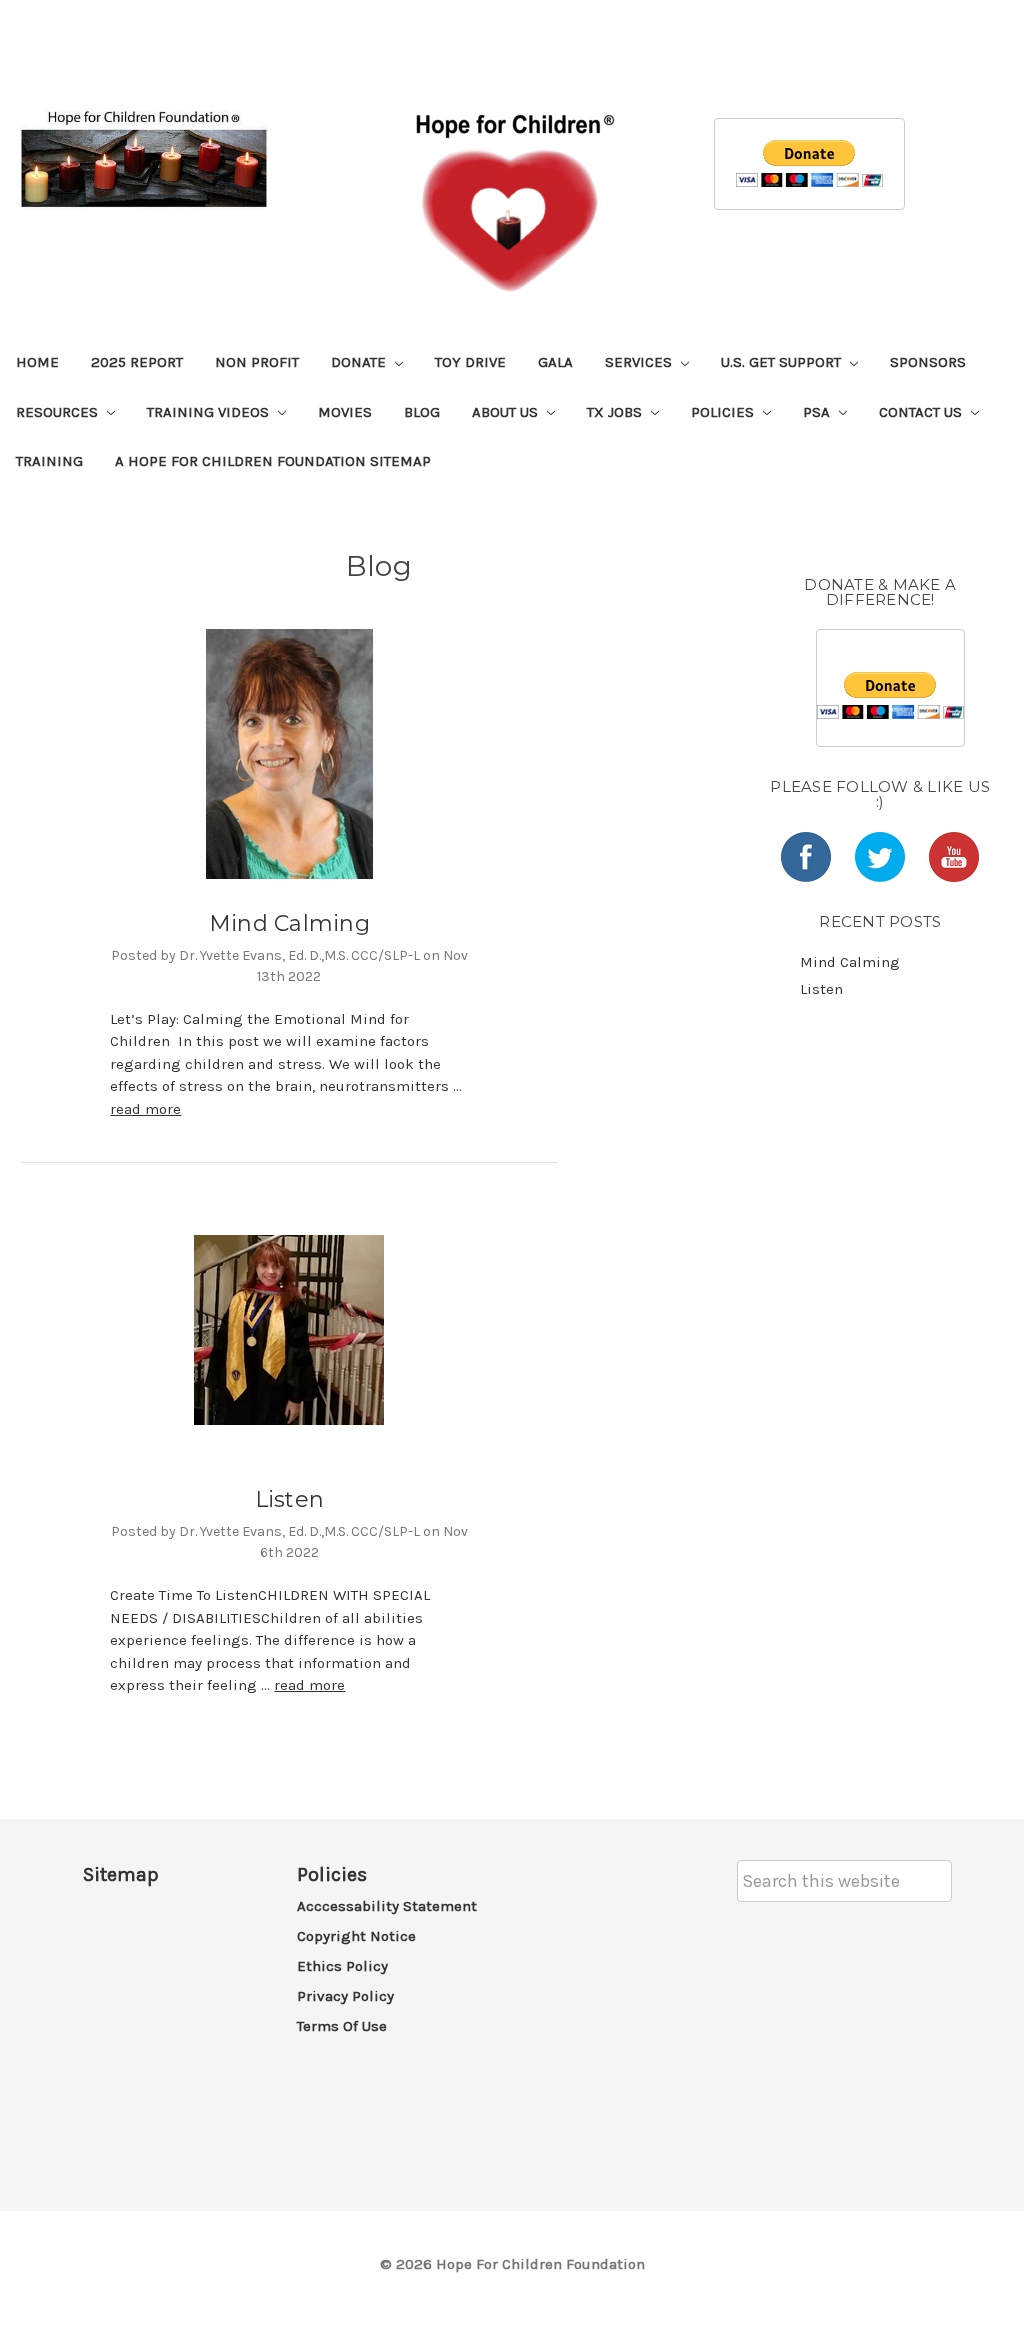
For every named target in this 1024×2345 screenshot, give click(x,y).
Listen (290, 1499)
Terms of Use (342, 2026)
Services (640, 362)
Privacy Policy (345, 1996)
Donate (360, 362)
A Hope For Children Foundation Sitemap (273, 461)
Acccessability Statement (387, 1906)
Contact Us (922, 412)
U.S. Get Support (783, 362)
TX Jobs (616, 412)
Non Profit (257, 362)
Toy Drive (470, 362)
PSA (818, 412)
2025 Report (137, 362)
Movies (345, 412)
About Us (507, 412)
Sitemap (121, 1874)
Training (49, 461)
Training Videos (210, 412)
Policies (724, 412)
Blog (422, 412)
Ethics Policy (342, 1966)
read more (145, 1109)
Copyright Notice (356, 1936)
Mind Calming (289, 923)
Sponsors (928, 362)
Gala (555, 362)
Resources (59, 412)
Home (37, 362)
